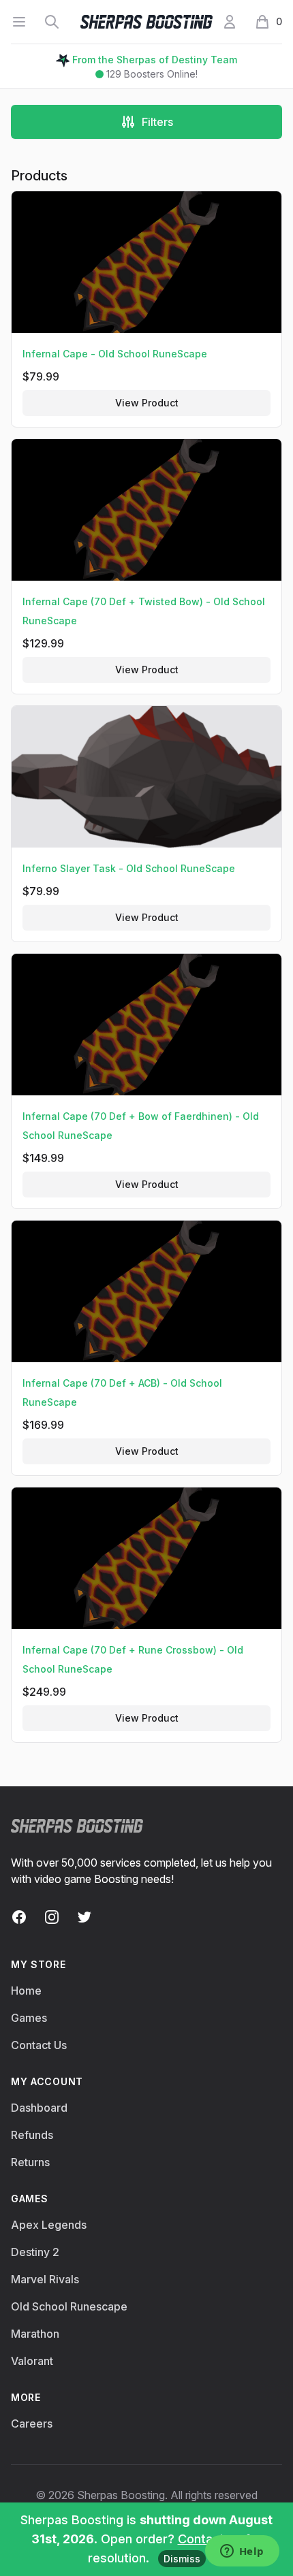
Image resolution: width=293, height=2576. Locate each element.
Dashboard (39, 2108)
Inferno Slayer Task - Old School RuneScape (129, 868)
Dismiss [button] (182, 2559)
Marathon (35, 2334)
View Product (147, 403)
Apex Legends (49, 2225)
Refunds (32, 2135)
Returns (30, 2162)
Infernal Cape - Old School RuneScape (115, 354)
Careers (32, 2424)
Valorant (32, 2361)
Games (29, 2018)
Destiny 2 (35, 2252)
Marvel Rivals (45, 2279)
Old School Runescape (69, 2306)
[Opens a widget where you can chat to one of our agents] (242, 2552)
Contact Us (39, 2045)
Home (26, 1991)
